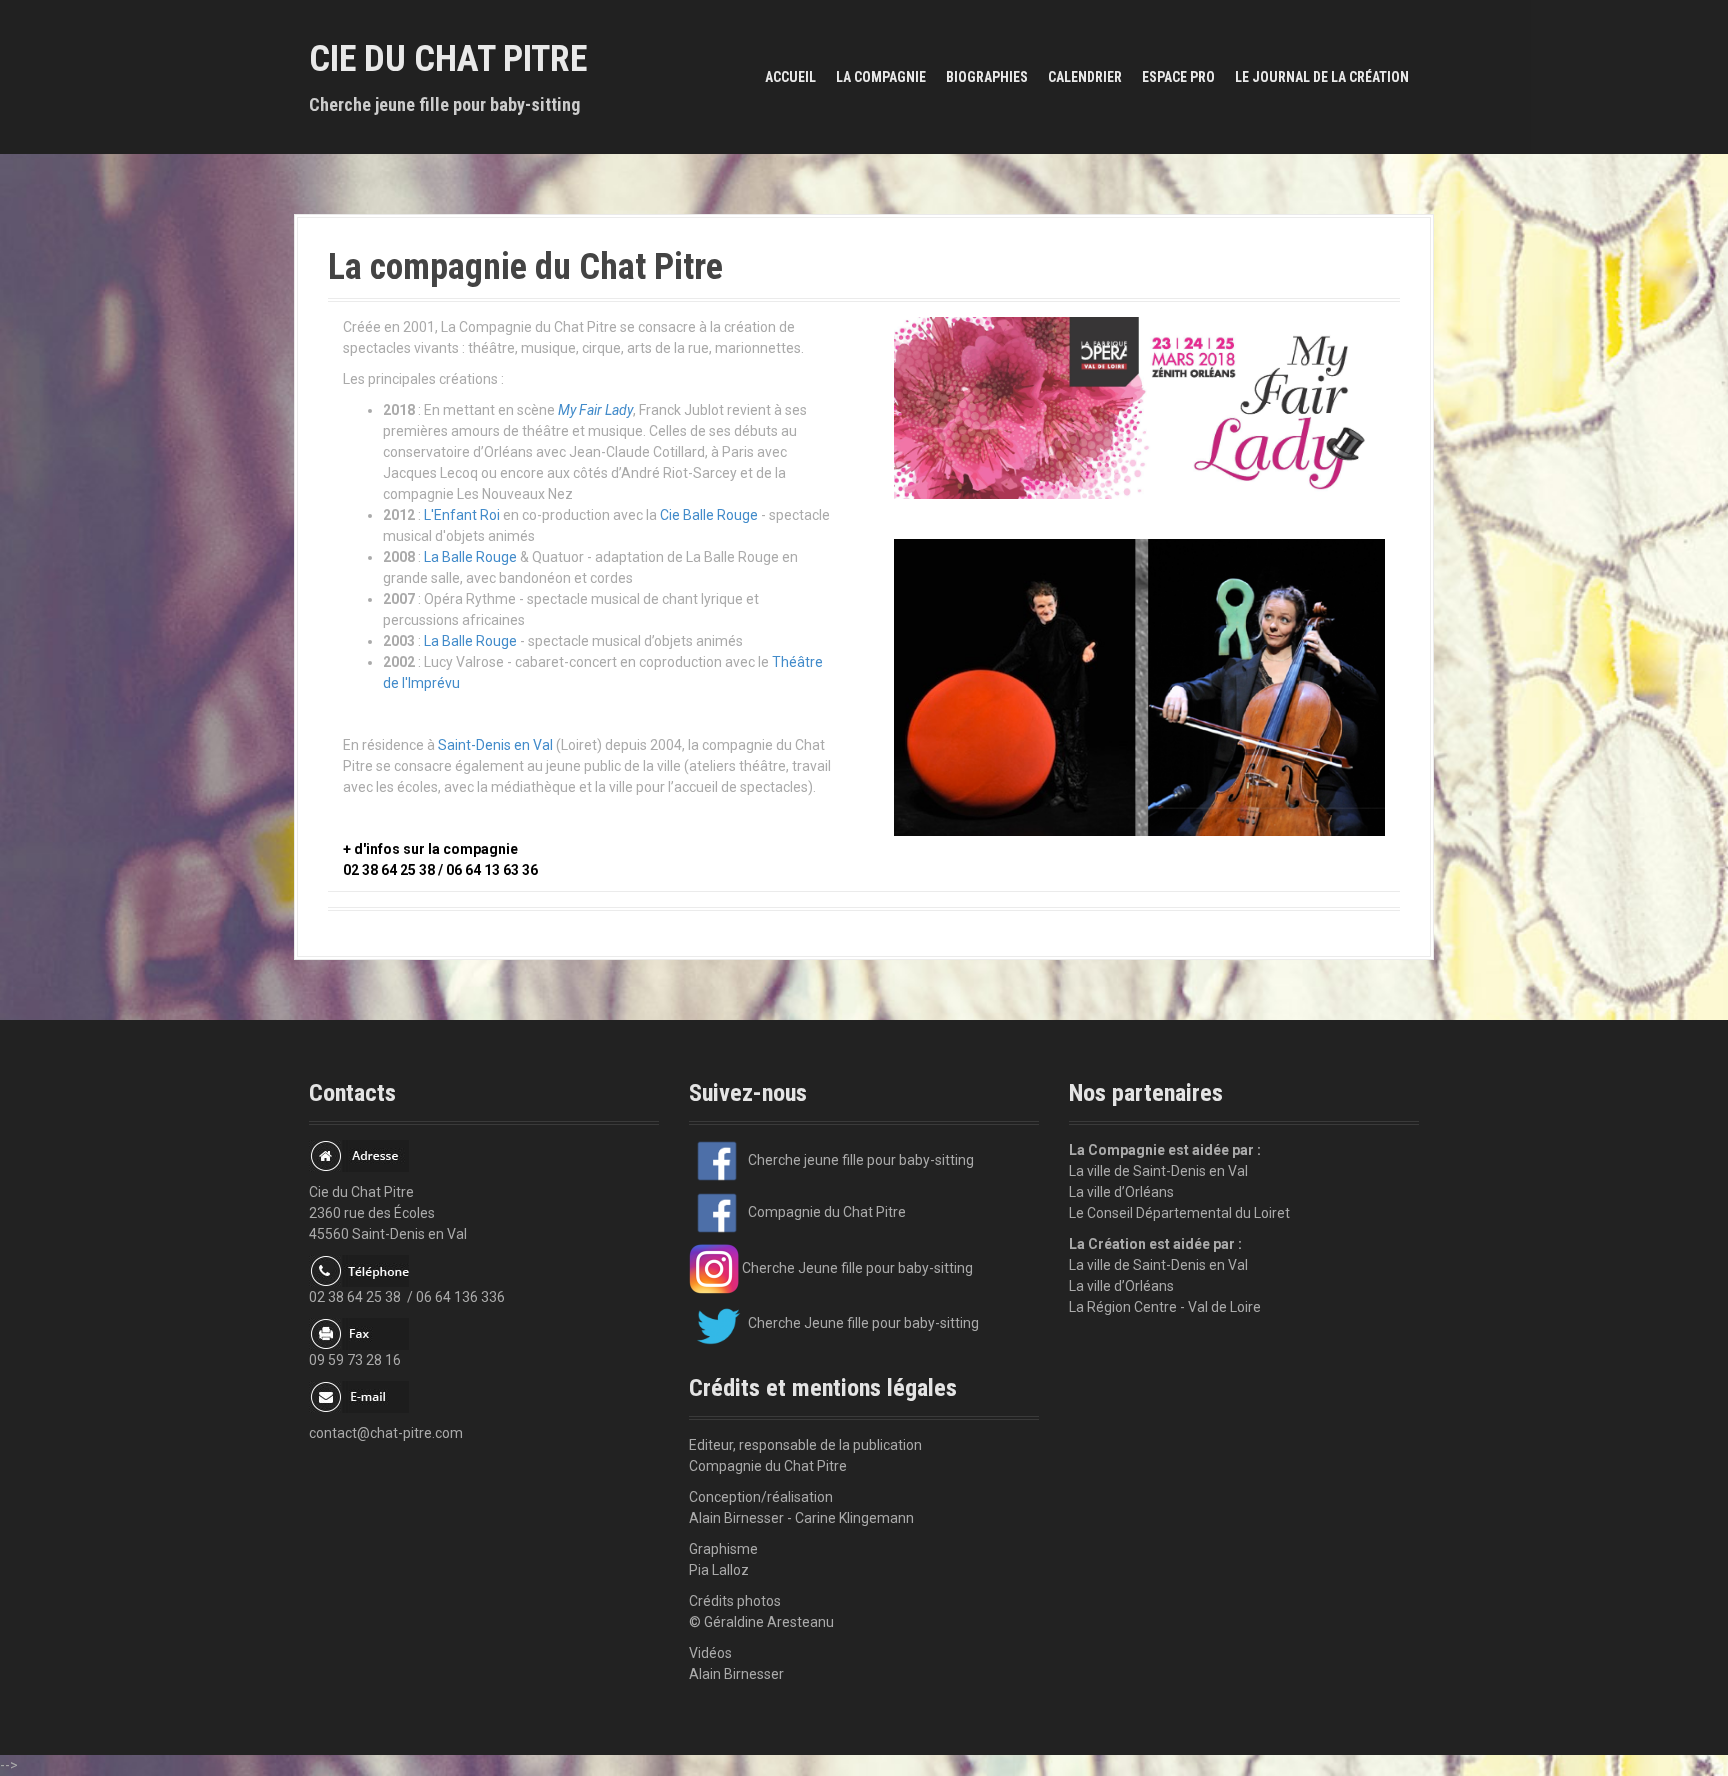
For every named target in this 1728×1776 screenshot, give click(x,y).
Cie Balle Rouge (709, 515)
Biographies (987, 77)
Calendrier (1085, 77)
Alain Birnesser (736, 1674)
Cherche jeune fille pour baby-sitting (859, 1160)
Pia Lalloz (719, 1570)
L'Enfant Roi (462, 515)
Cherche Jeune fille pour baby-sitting (856, 1268)
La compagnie (881, 77)
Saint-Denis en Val (495, 745)
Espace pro (1178, 77)
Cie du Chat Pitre (448, 59)
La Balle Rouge (470, 557)
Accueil (790, 77)
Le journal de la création (1322, 77)
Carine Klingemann (854, 1518)
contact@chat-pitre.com (386, 1433)
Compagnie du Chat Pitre (825, 1212)
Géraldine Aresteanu (769, 1622)
